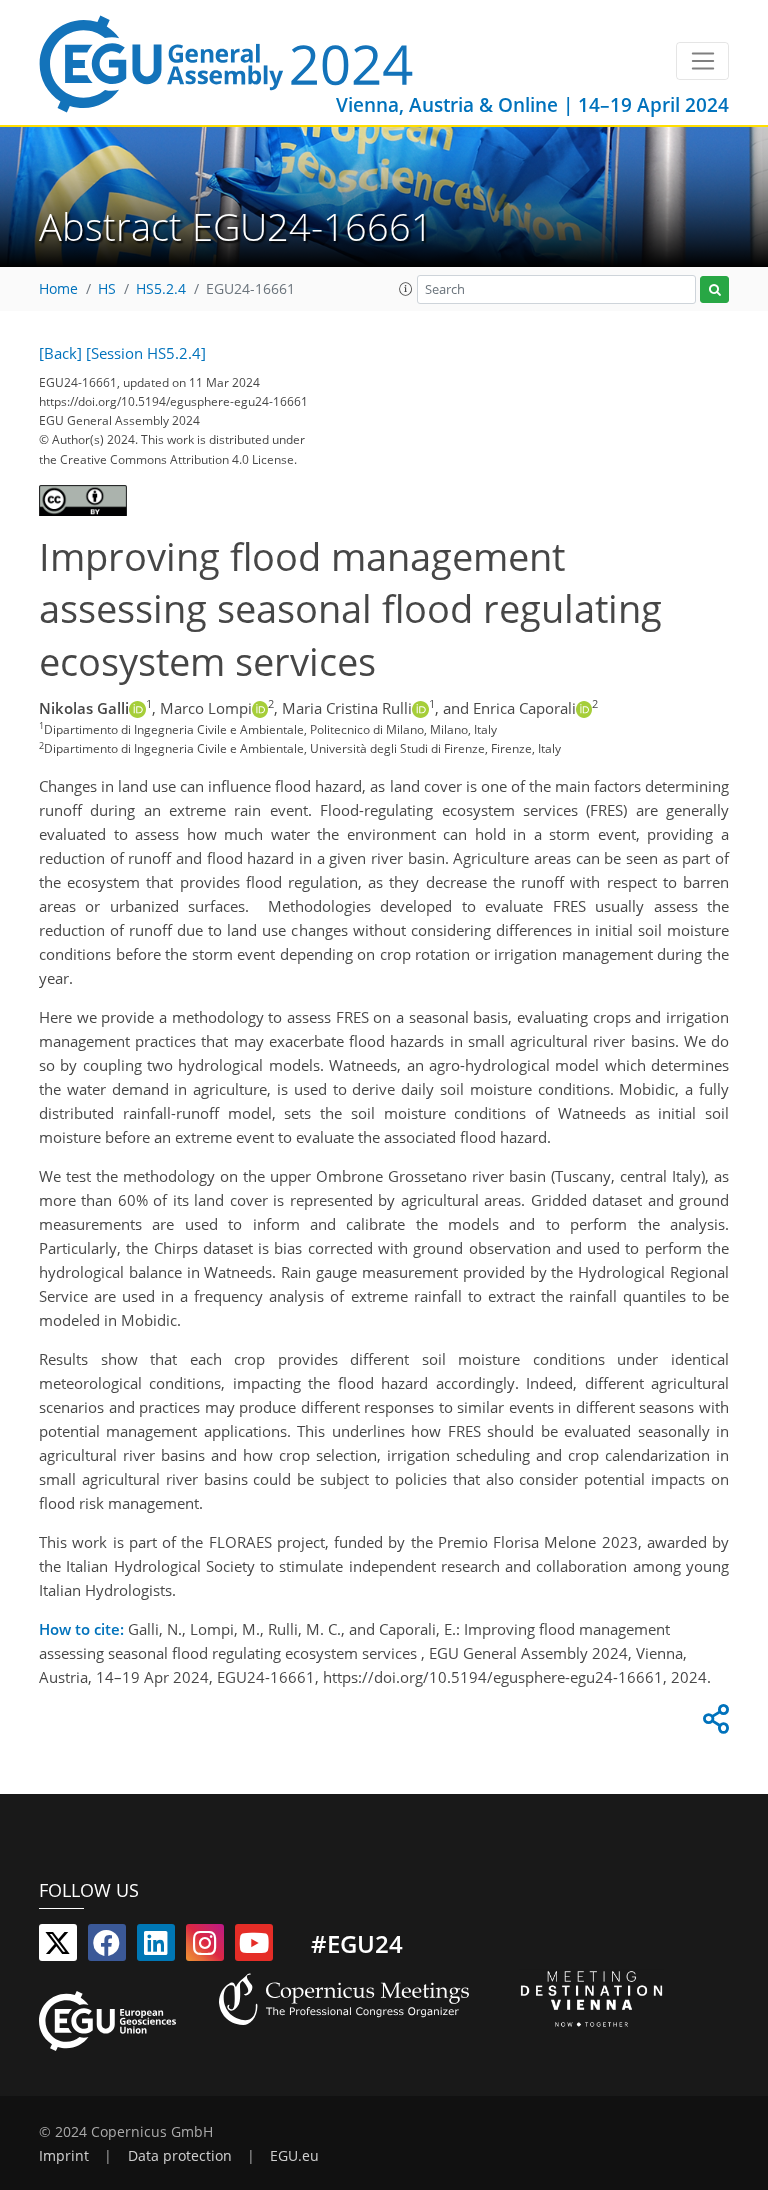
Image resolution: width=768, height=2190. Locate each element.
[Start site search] (714, 289)
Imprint (64, 2156)
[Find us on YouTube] (254, 1947)
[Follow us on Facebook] (107, 1947)
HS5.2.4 (161, 289)
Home (58, 289)
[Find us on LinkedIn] (156, 1947)
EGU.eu (294, 2156)
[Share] (713, 1724)
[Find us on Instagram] (205, 1947)
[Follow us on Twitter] (58, 1947)
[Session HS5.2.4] (146, 353)
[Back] (60, 353)
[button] (406, 289)
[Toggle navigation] (702, 61)
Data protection (180, 2156)
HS (107, 289)
